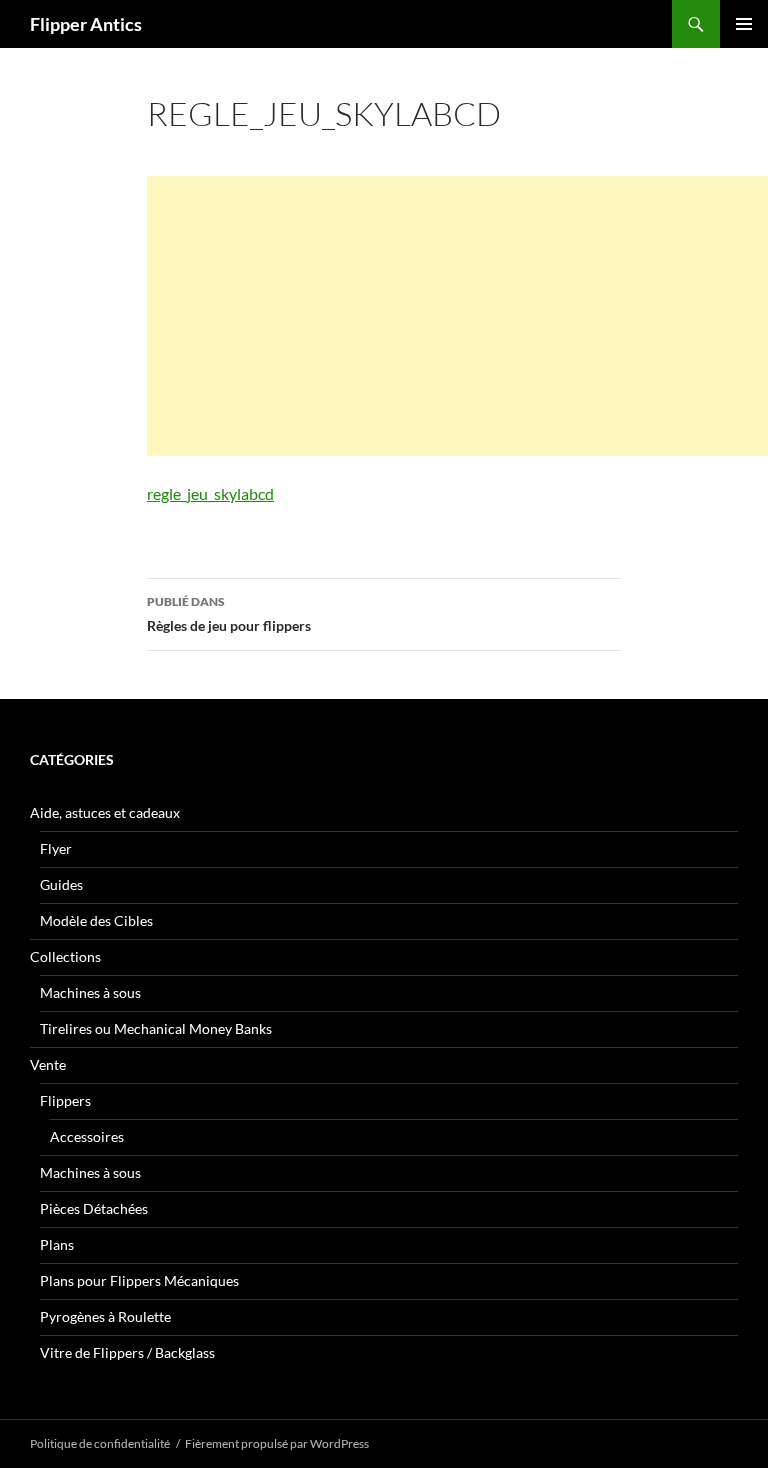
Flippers (65, 1100)
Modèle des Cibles (96, 920)
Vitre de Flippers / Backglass (127, 1352)
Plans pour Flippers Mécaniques (139, 1280)
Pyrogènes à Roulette (105, 1316)
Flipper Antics (86, 24)
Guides (61, 884)
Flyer (56, 848)
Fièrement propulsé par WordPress (277, 1443)
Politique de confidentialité (100, 1443)
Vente (48, 1064)
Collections (65, 956)
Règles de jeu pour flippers (229, 614)
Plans (57, 1244)
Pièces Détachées (94, 1208)
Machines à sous (90, 992)
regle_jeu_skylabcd (210, 493)
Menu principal (744, 24)
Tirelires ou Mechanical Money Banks (156, 1028)
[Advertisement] (457, 316)
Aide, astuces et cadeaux (105, 812)
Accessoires (87, 1136)
